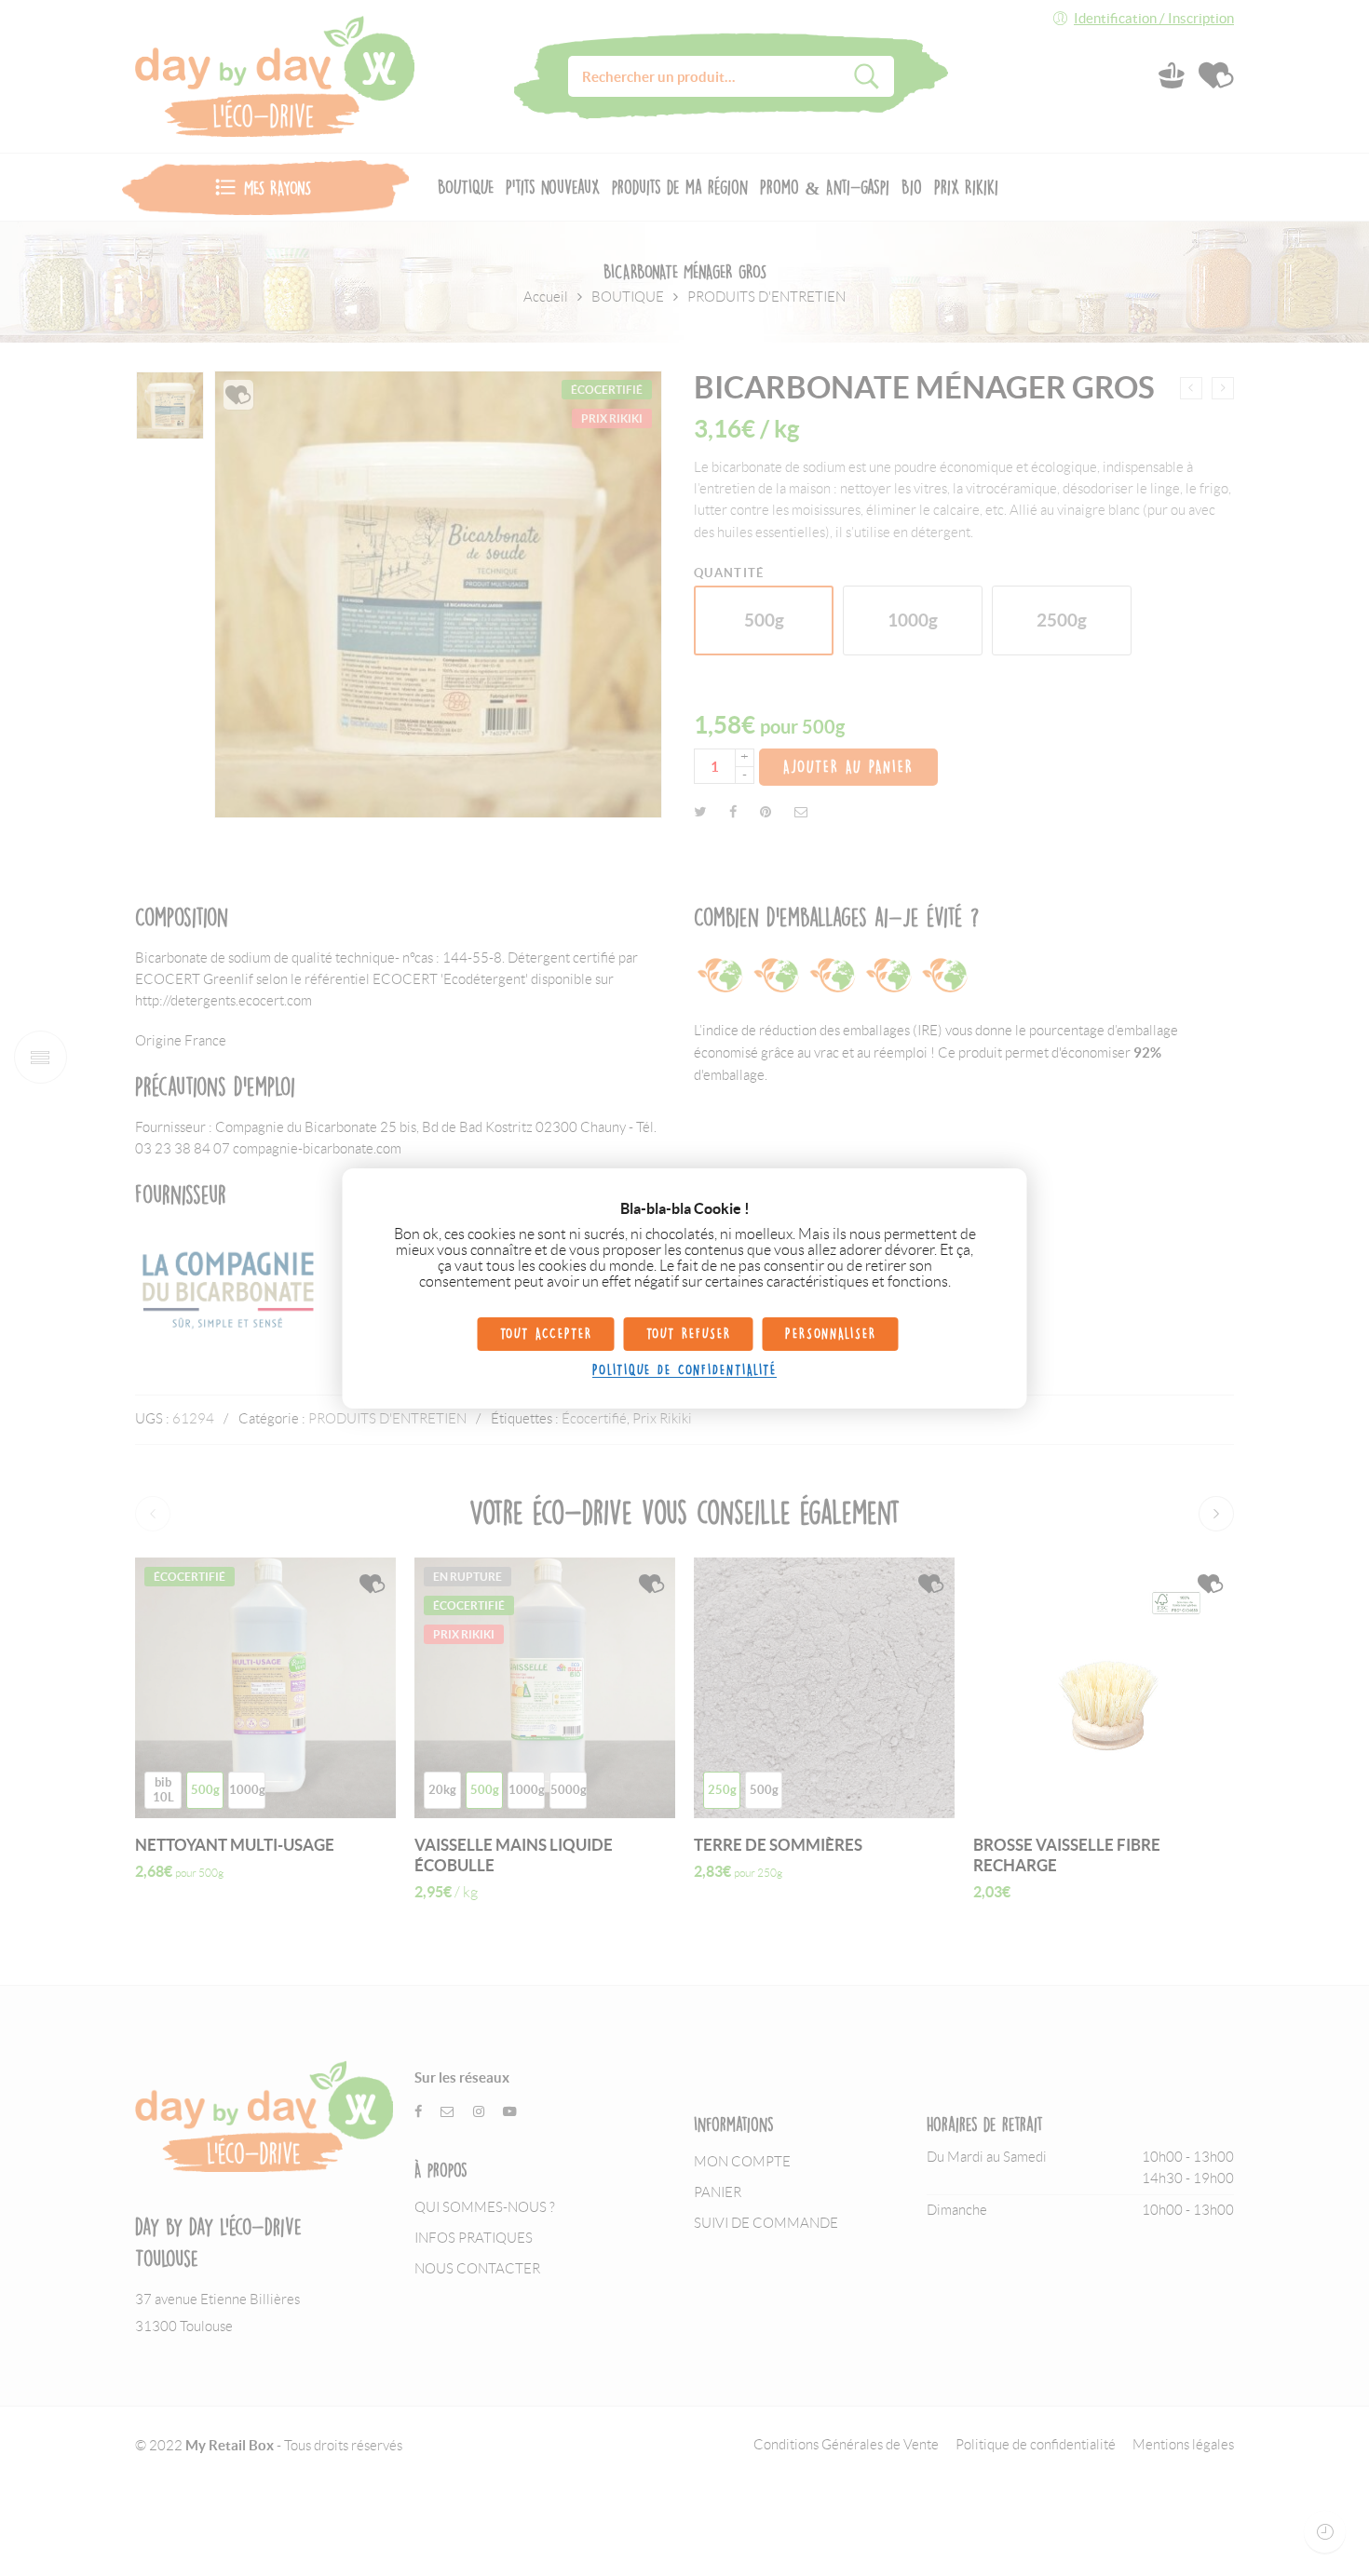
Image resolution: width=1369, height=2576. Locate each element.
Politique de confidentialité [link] (684, 1370)
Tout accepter (546, 1334)
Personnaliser (831, 1334)
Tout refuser (689, 1334)
